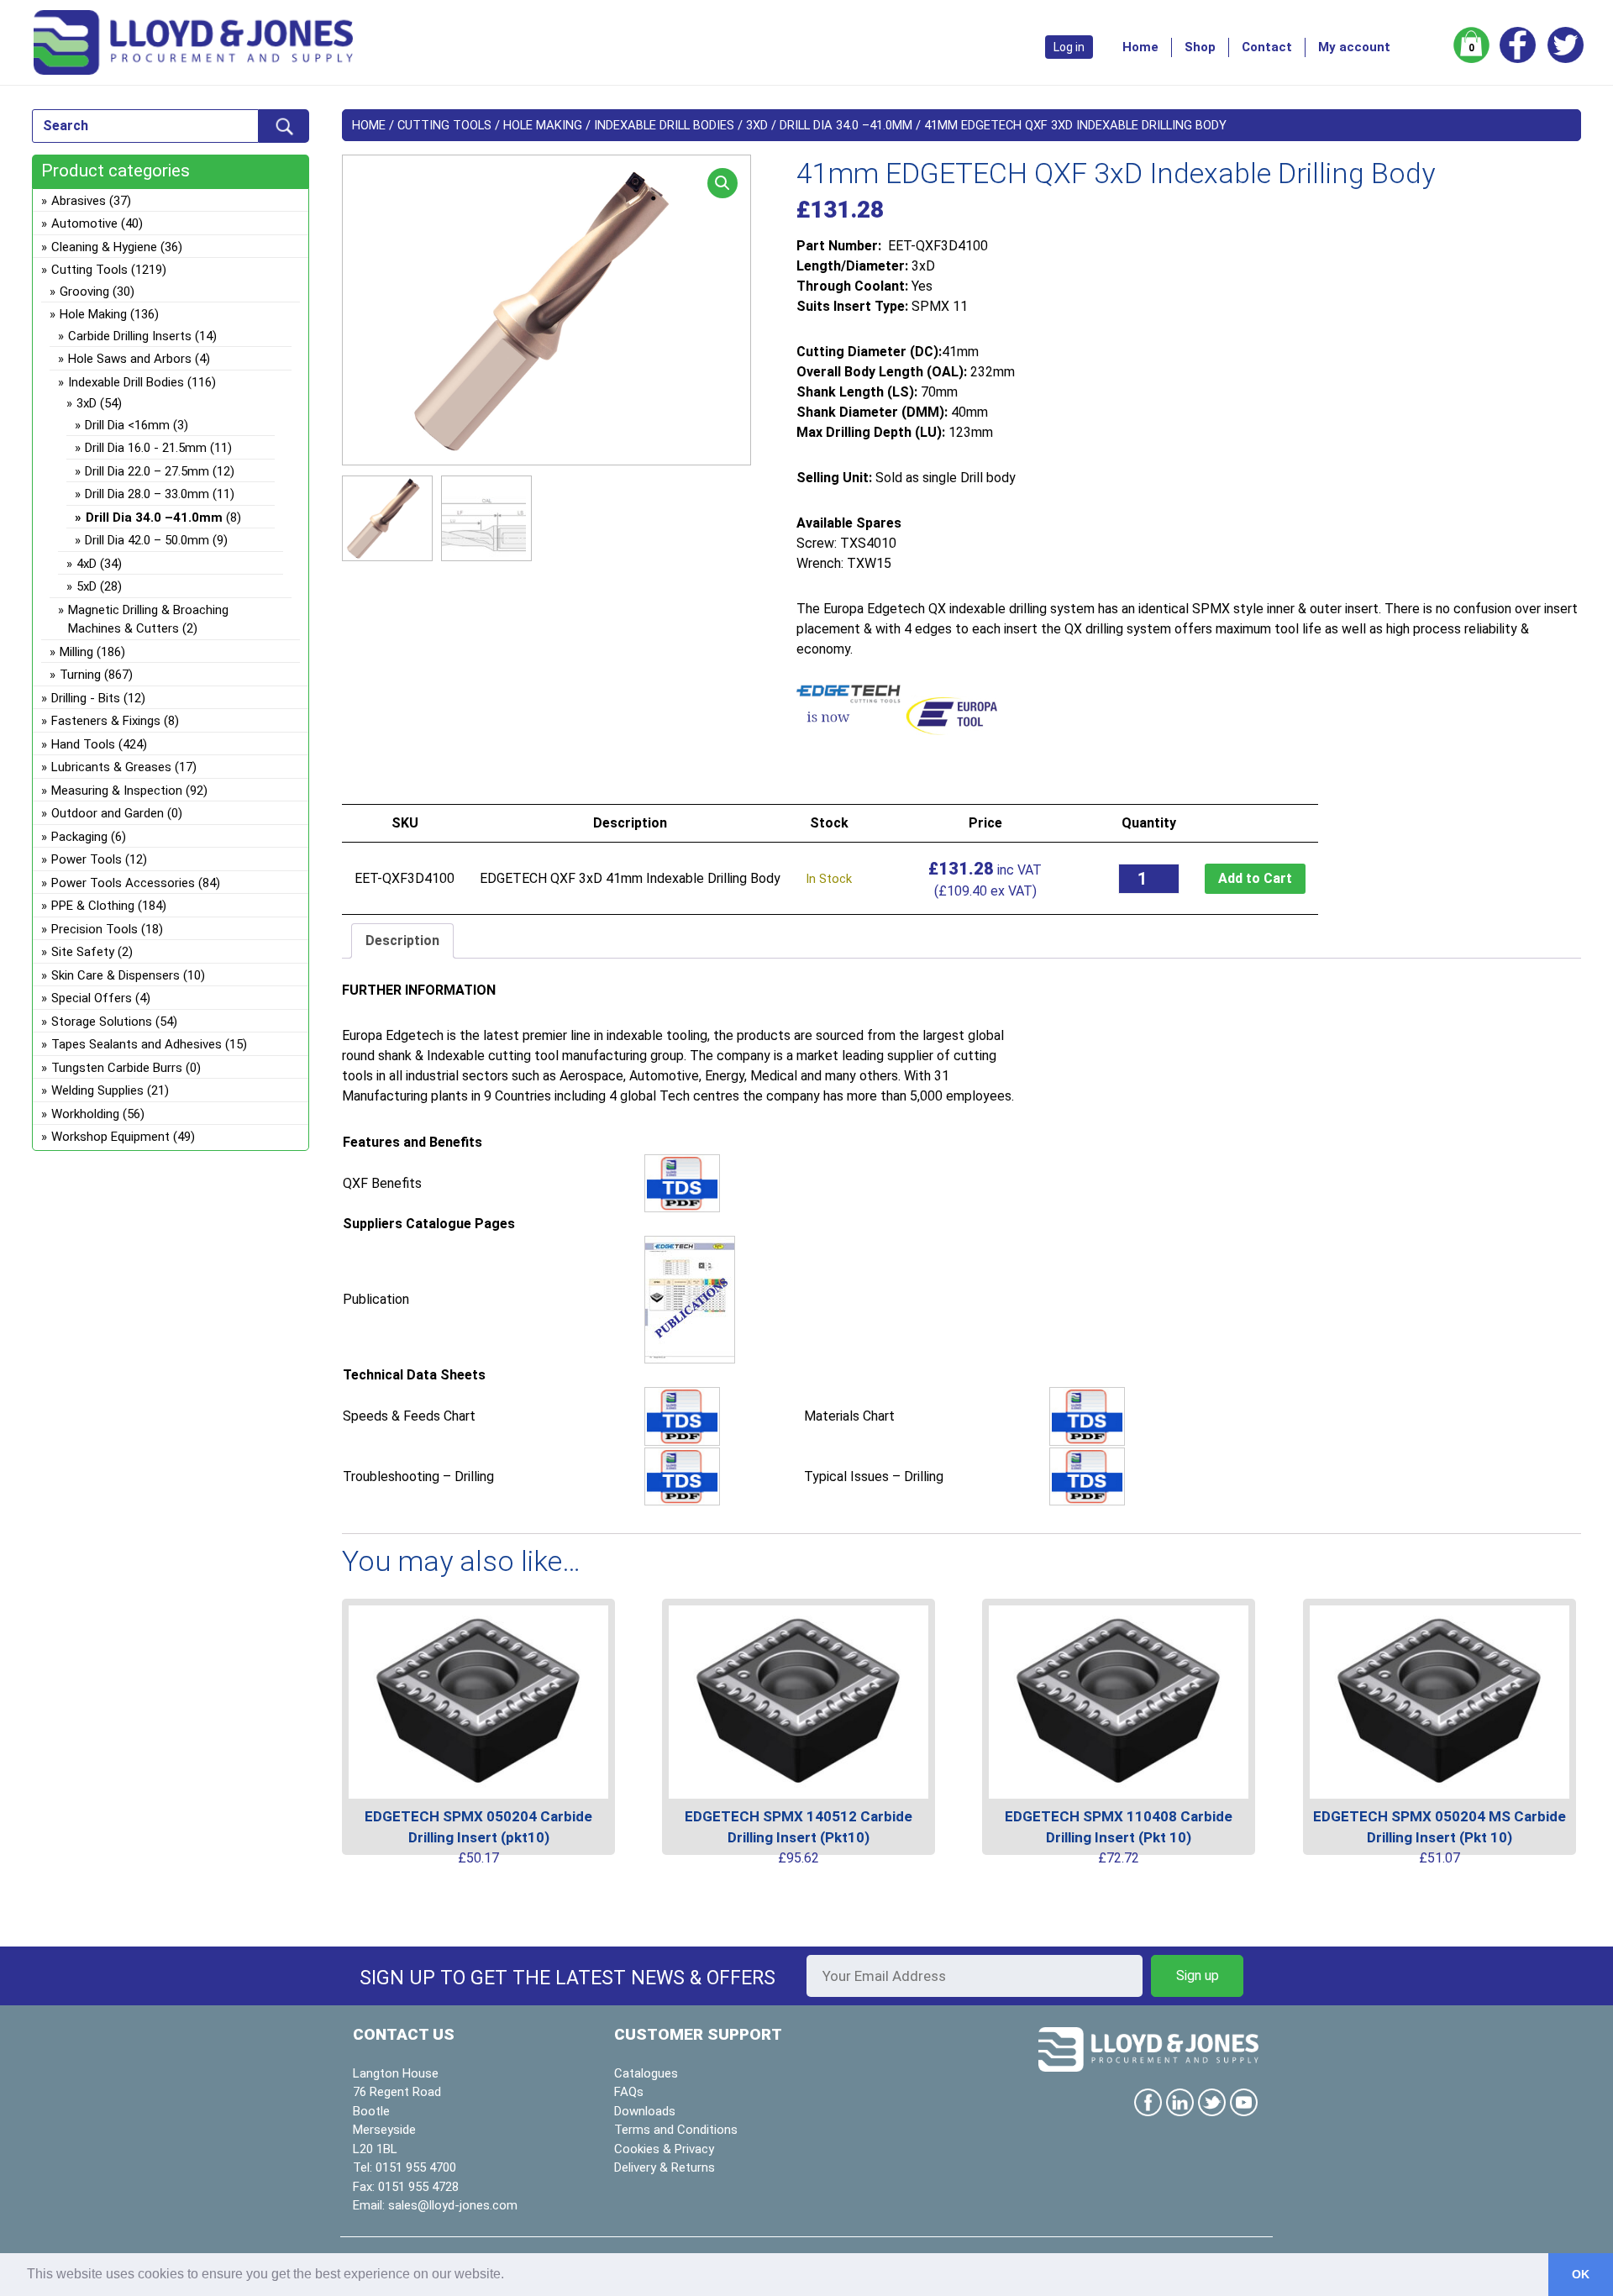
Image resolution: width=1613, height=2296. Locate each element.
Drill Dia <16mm (127, 425)
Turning (80, 675)
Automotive (84, 223)
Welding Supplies (97, 1090)
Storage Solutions (102, 1022)
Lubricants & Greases (111, 767)
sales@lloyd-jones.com (453, 2205)
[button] (722, 183)
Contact (1267, 47)
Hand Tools (83, 744)
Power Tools (87, 859)
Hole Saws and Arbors (130, 359)
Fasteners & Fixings (106, 721)
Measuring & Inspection (117, 791)
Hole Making (543, 125)
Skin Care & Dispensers (116, 975)
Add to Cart (1255, 878)
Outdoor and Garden (108, 813)
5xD (87, 586)
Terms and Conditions (676, 2130)
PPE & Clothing (93, 906)
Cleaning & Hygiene (104, 247)
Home (1140, 47)
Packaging (79, 837)
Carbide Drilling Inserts (130, 336)
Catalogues (646, 2073)
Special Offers (92, 998)
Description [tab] (402, 940)
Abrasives (79, 201)
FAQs (629, 2092)
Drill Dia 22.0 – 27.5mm (147, 471)
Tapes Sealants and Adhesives (137, 1044)
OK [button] (1581, 2274)
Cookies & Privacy (664, 2149)
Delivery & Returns (665, 2167)
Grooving (84, 292)
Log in (1069, 47)
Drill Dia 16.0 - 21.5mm (146, 448)
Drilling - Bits (86, 698)
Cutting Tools (444, 125)
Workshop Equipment (110, 1137)
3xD (757, 125)
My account (1354, 47)
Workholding (85, 1114)
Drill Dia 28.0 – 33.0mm (147, 494)
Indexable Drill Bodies (664, 125)
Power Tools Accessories (123, 883)
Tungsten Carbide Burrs (117, 1068)
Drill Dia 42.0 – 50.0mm (147, 540)
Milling (76, 652)
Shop (1200, 47)
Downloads (645, 2111)
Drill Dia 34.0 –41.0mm (846, 125)
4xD (87, 564)
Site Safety (83, 952)
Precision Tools (95, 929)
